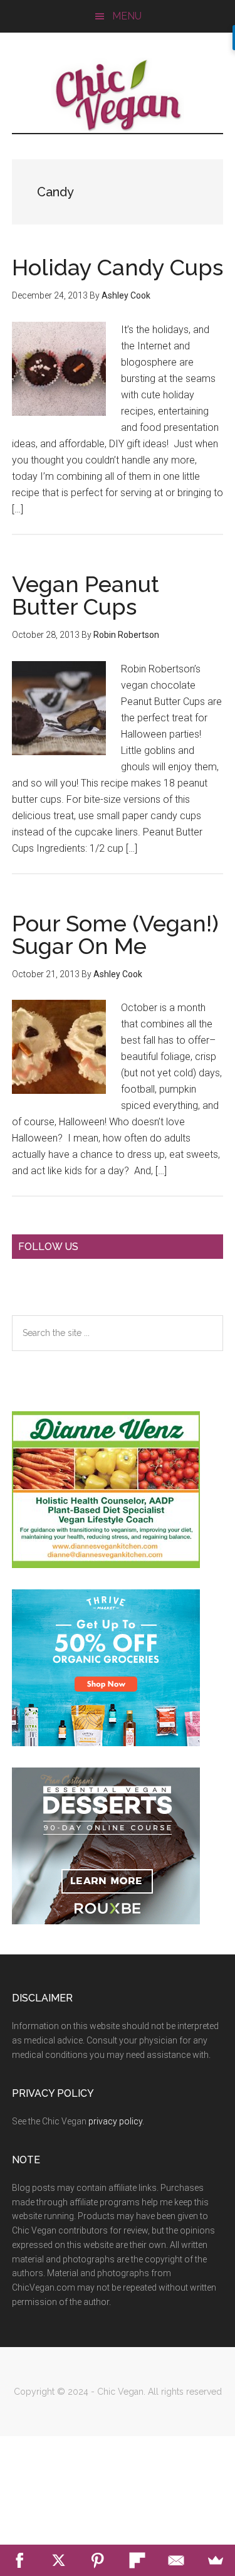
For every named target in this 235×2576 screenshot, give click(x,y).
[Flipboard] (138, 2560)
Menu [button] (127, 16)
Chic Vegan (118, 95)
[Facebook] (20, 2560)
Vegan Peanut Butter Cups (86, 595)
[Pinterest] (98, 2560)
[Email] (176, 2560)
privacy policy (115, 2121)
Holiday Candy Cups (118, 267)
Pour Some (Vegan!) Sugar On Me (115, 935)
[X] (59, 2560)
